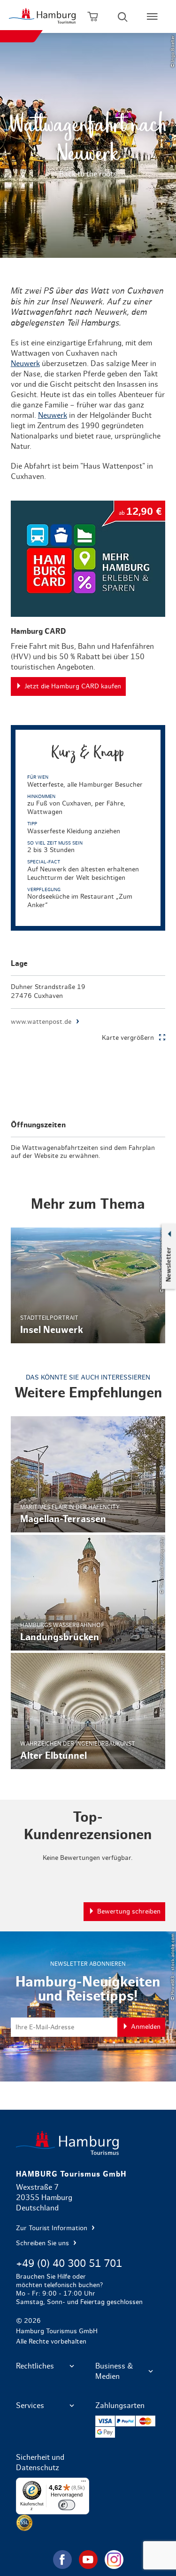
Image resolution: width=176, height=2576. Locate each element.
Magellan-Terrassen (88, 1474)
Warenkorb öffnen (93, 16)
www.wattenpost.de (41, 1022)
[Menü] (84, 2483)
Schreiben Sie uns (43, 2243)
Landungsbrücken (88, 1593)
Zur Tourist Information (53, 2228)
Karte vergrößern (128, 1038)
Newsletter (168, 1264)
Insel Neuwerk (88, 1285)
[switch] (67, 2505)
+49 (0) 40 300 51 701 (69, 2264)
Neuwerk (25, 364)
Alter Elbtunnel (88, 1711)
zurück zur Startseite (88, 2143)
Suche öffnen (122, 16)
